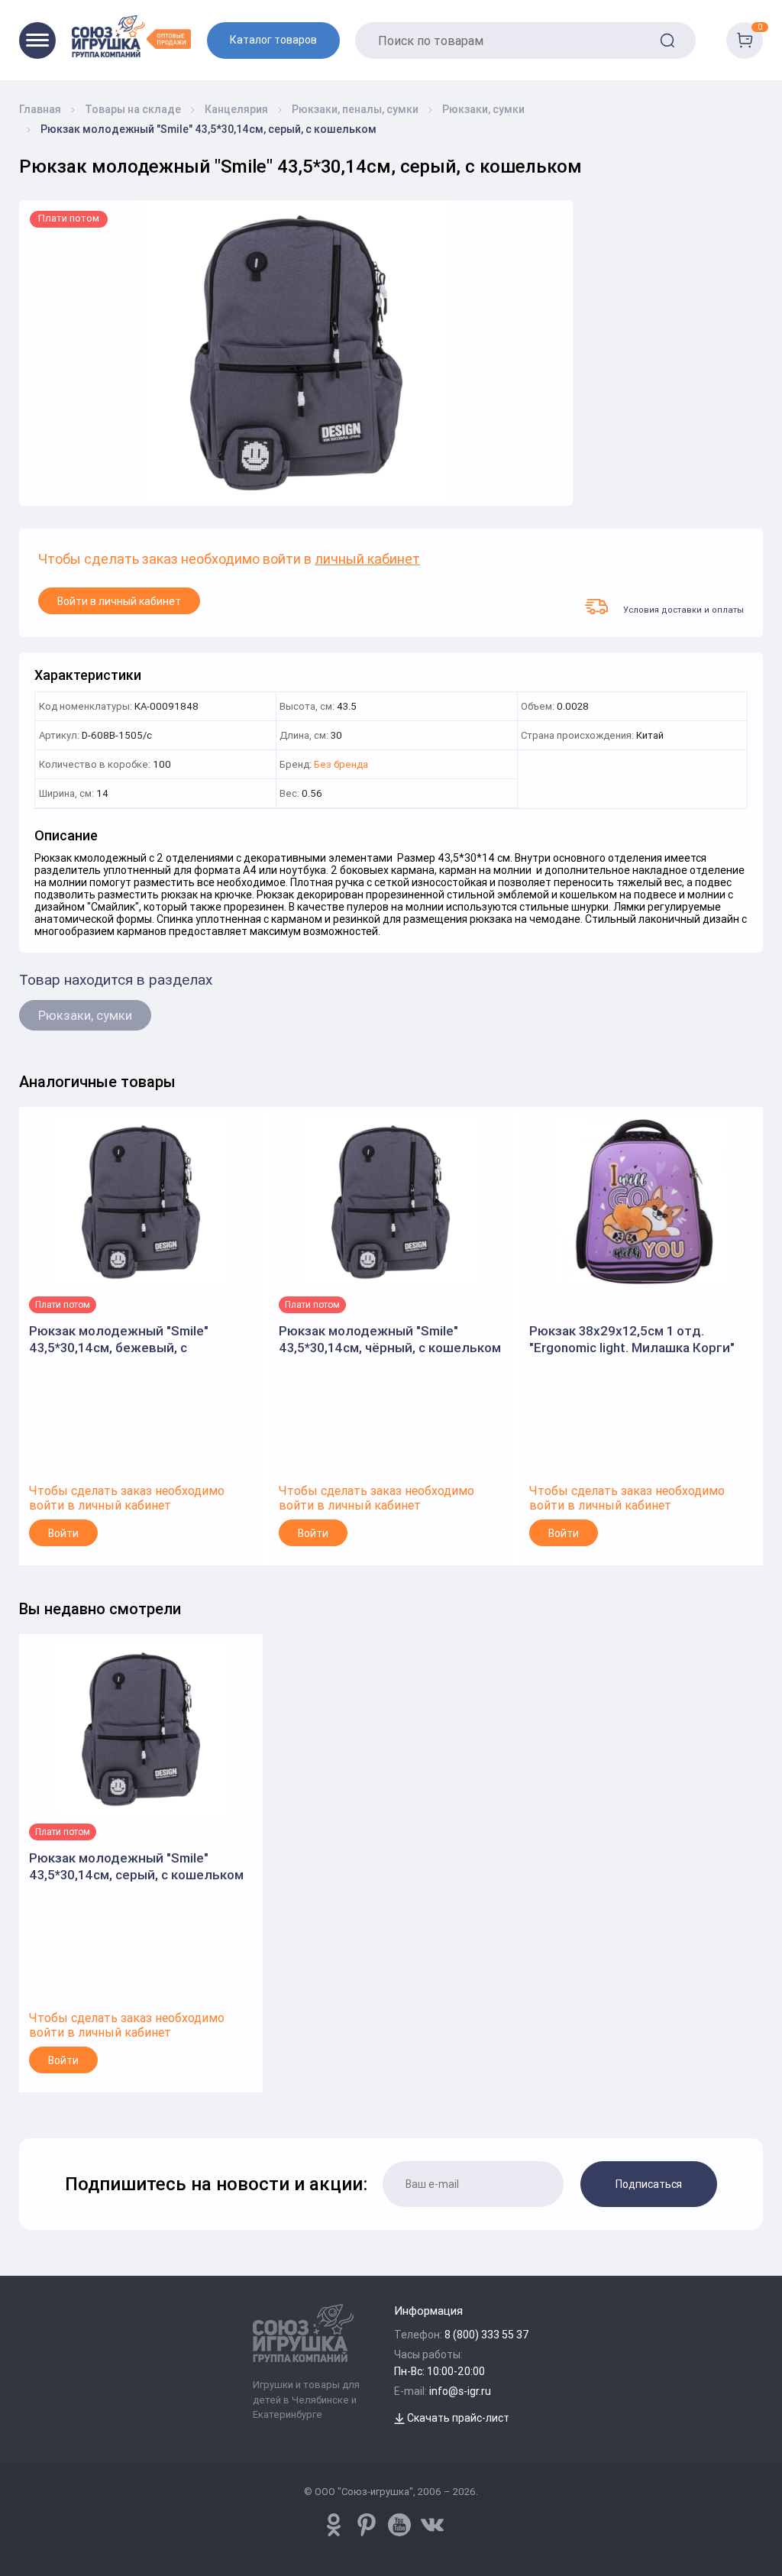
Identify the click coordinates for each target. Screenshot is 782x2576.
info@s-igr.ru (460, 2391)
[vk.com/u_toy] (432, 2525)
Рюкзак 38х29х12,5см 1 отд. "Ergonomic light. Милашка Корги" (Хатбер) (632, 1340)
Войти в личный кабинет (119, 601)
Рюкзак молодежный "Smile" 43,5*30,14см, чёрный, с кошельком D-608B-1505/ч (390, 1340)
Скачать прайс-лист (457, 2418)
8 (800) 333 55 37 (487, 2335)
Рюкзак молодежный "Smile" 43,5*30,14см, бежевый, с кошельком (119, 1340)
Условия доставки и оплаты (683, 609)
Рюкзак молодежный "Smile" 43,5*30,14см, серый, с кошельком (136, 1866)
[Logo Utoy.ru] (131, 36)
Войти (63, 1533)
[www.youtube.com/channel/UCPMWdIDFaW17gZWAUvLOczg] (399, 2525)
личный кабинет (367, 560)
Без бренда (341, 765)
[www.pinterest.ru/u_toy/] (334, 2525)
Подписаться (649, 2184)
